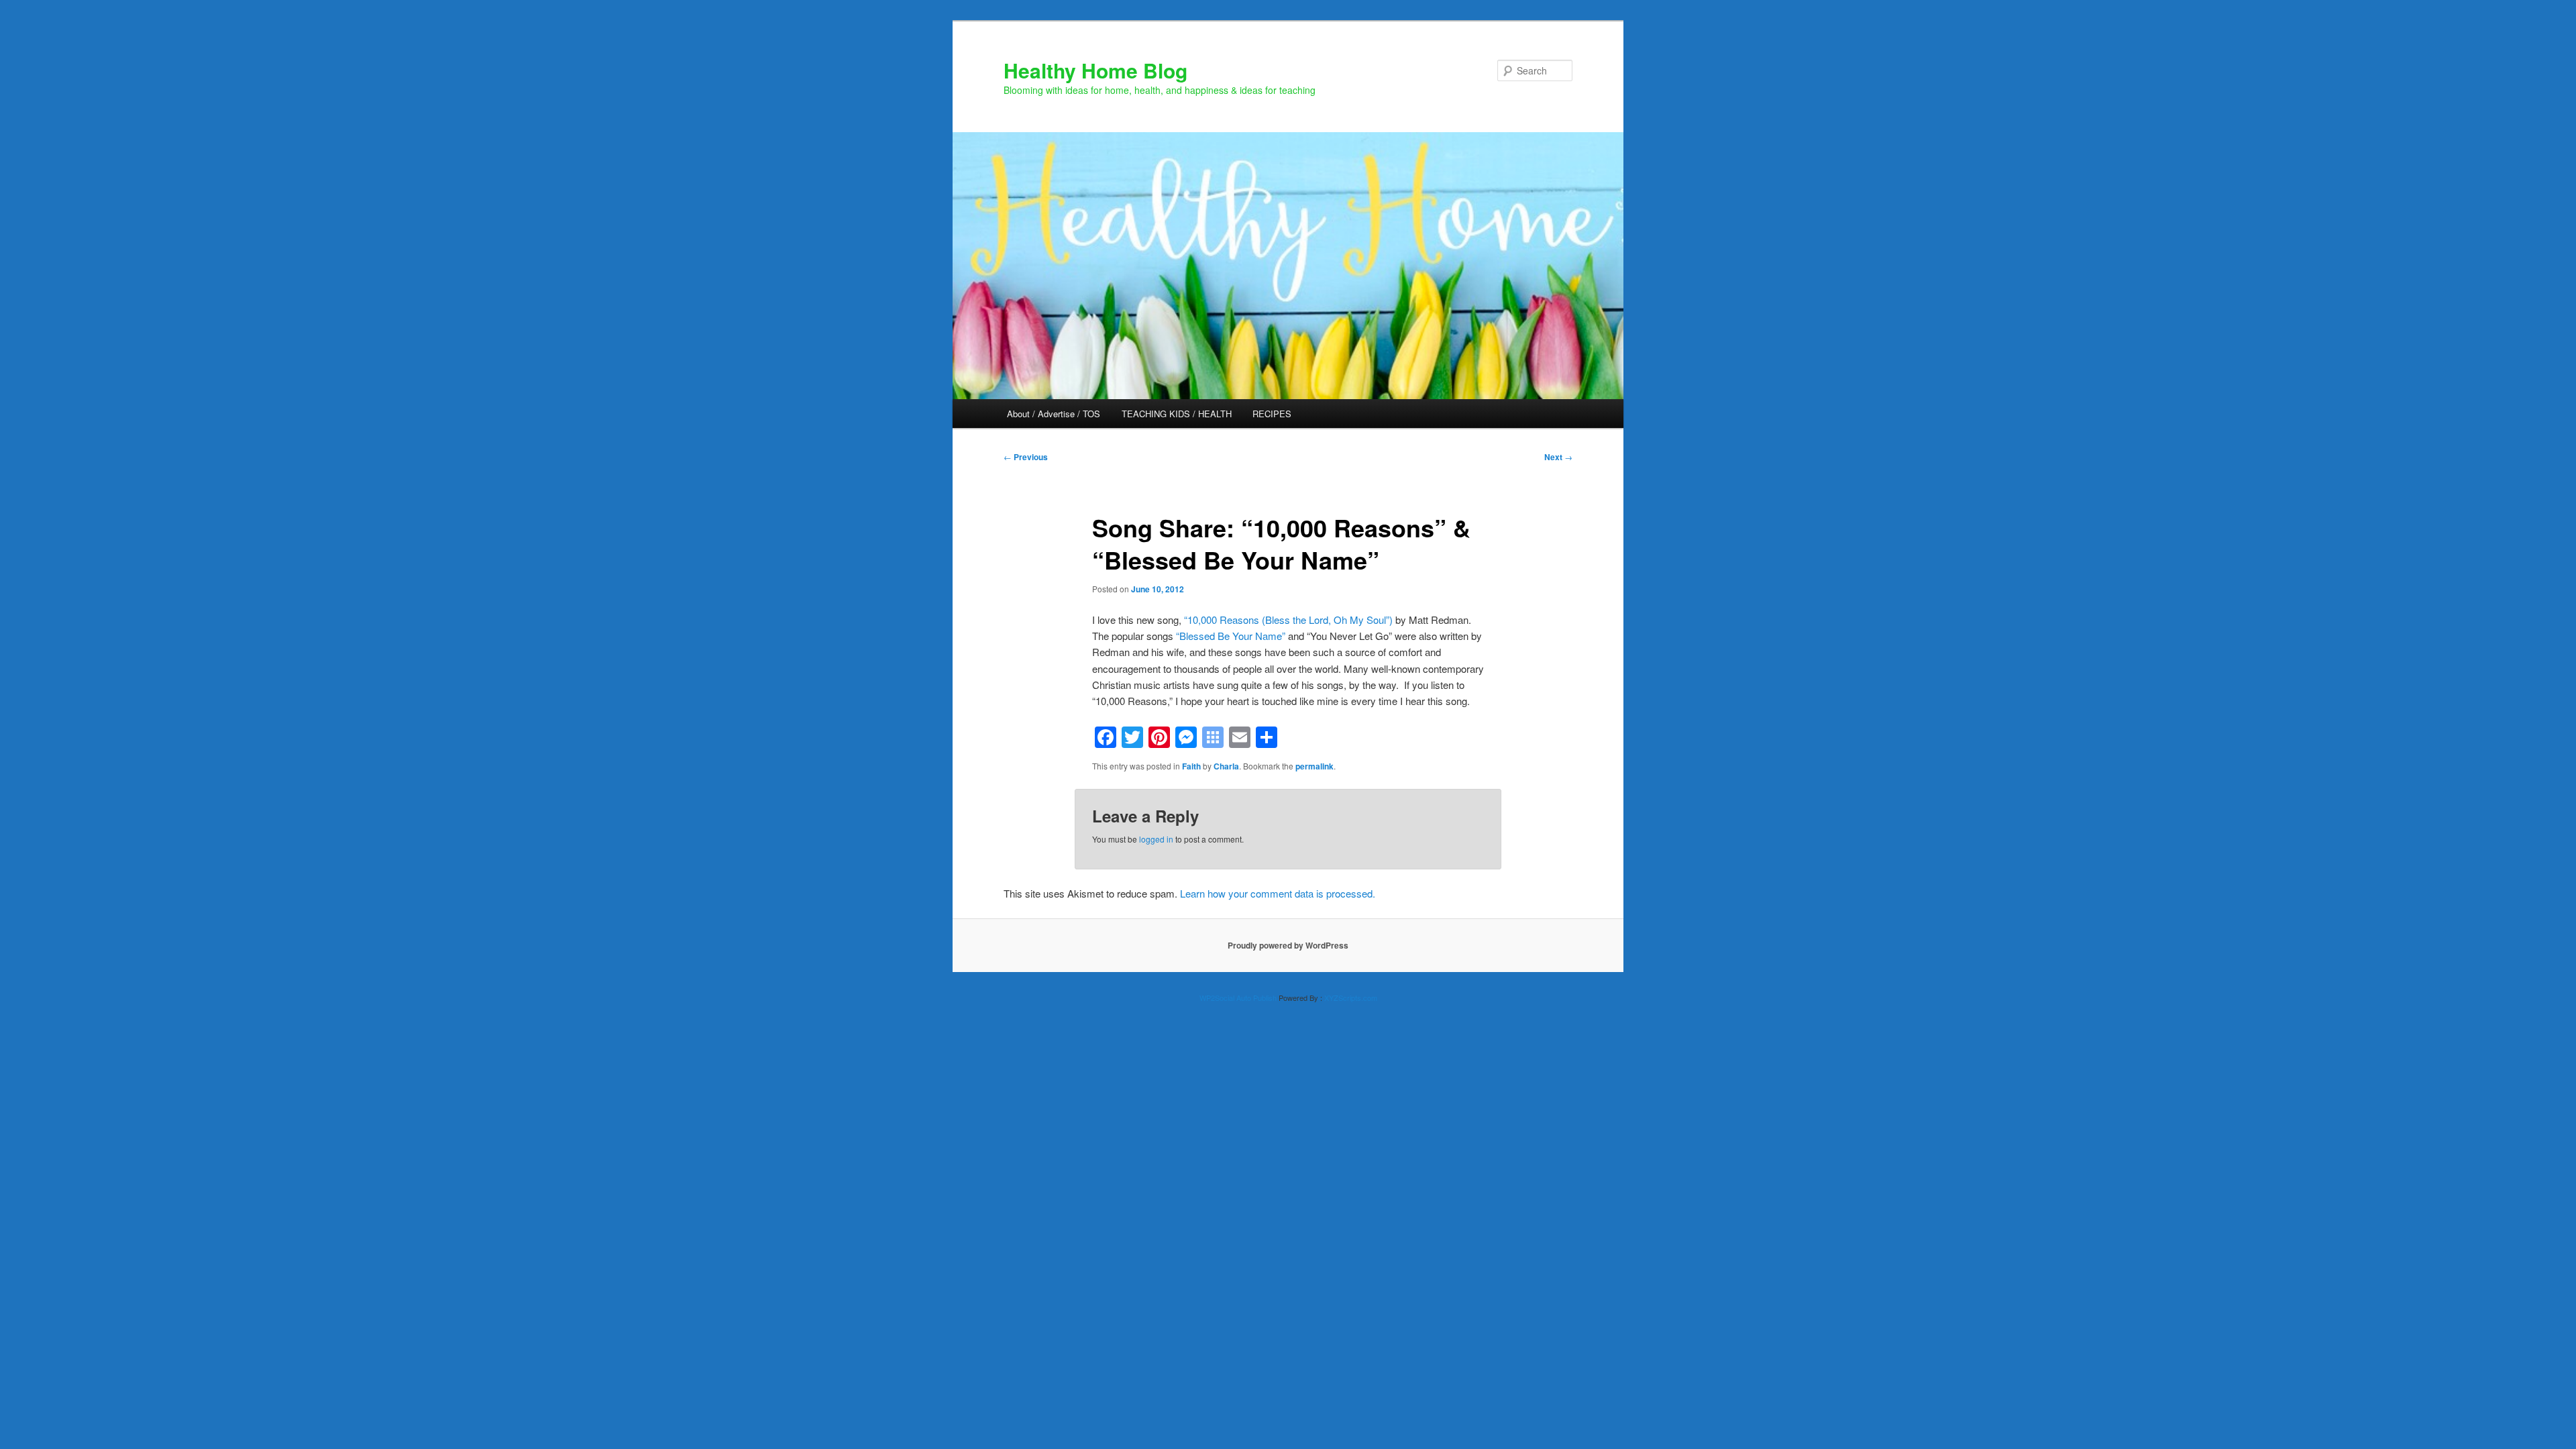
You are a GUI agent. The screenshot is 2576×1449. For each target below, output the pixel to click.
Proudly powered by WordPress (1288, 945)
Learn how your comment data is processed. (1278, 893)
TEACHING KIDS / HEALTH (1177, 414)
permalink (1314, 766)
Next (1558, 457)
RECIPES (1272, 414)
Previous (1026, 457)
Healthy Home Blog (1095, 70)
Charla (1226, 766)
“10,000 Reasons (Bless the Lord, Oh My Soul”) (1288, 620)
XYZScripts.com (1351, 998)
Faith (1191, 766)
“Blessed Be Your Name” (1231, 636)
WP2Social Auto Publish (1238, 998)
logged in (1156, 839)
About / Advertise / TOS (1054, 414)
